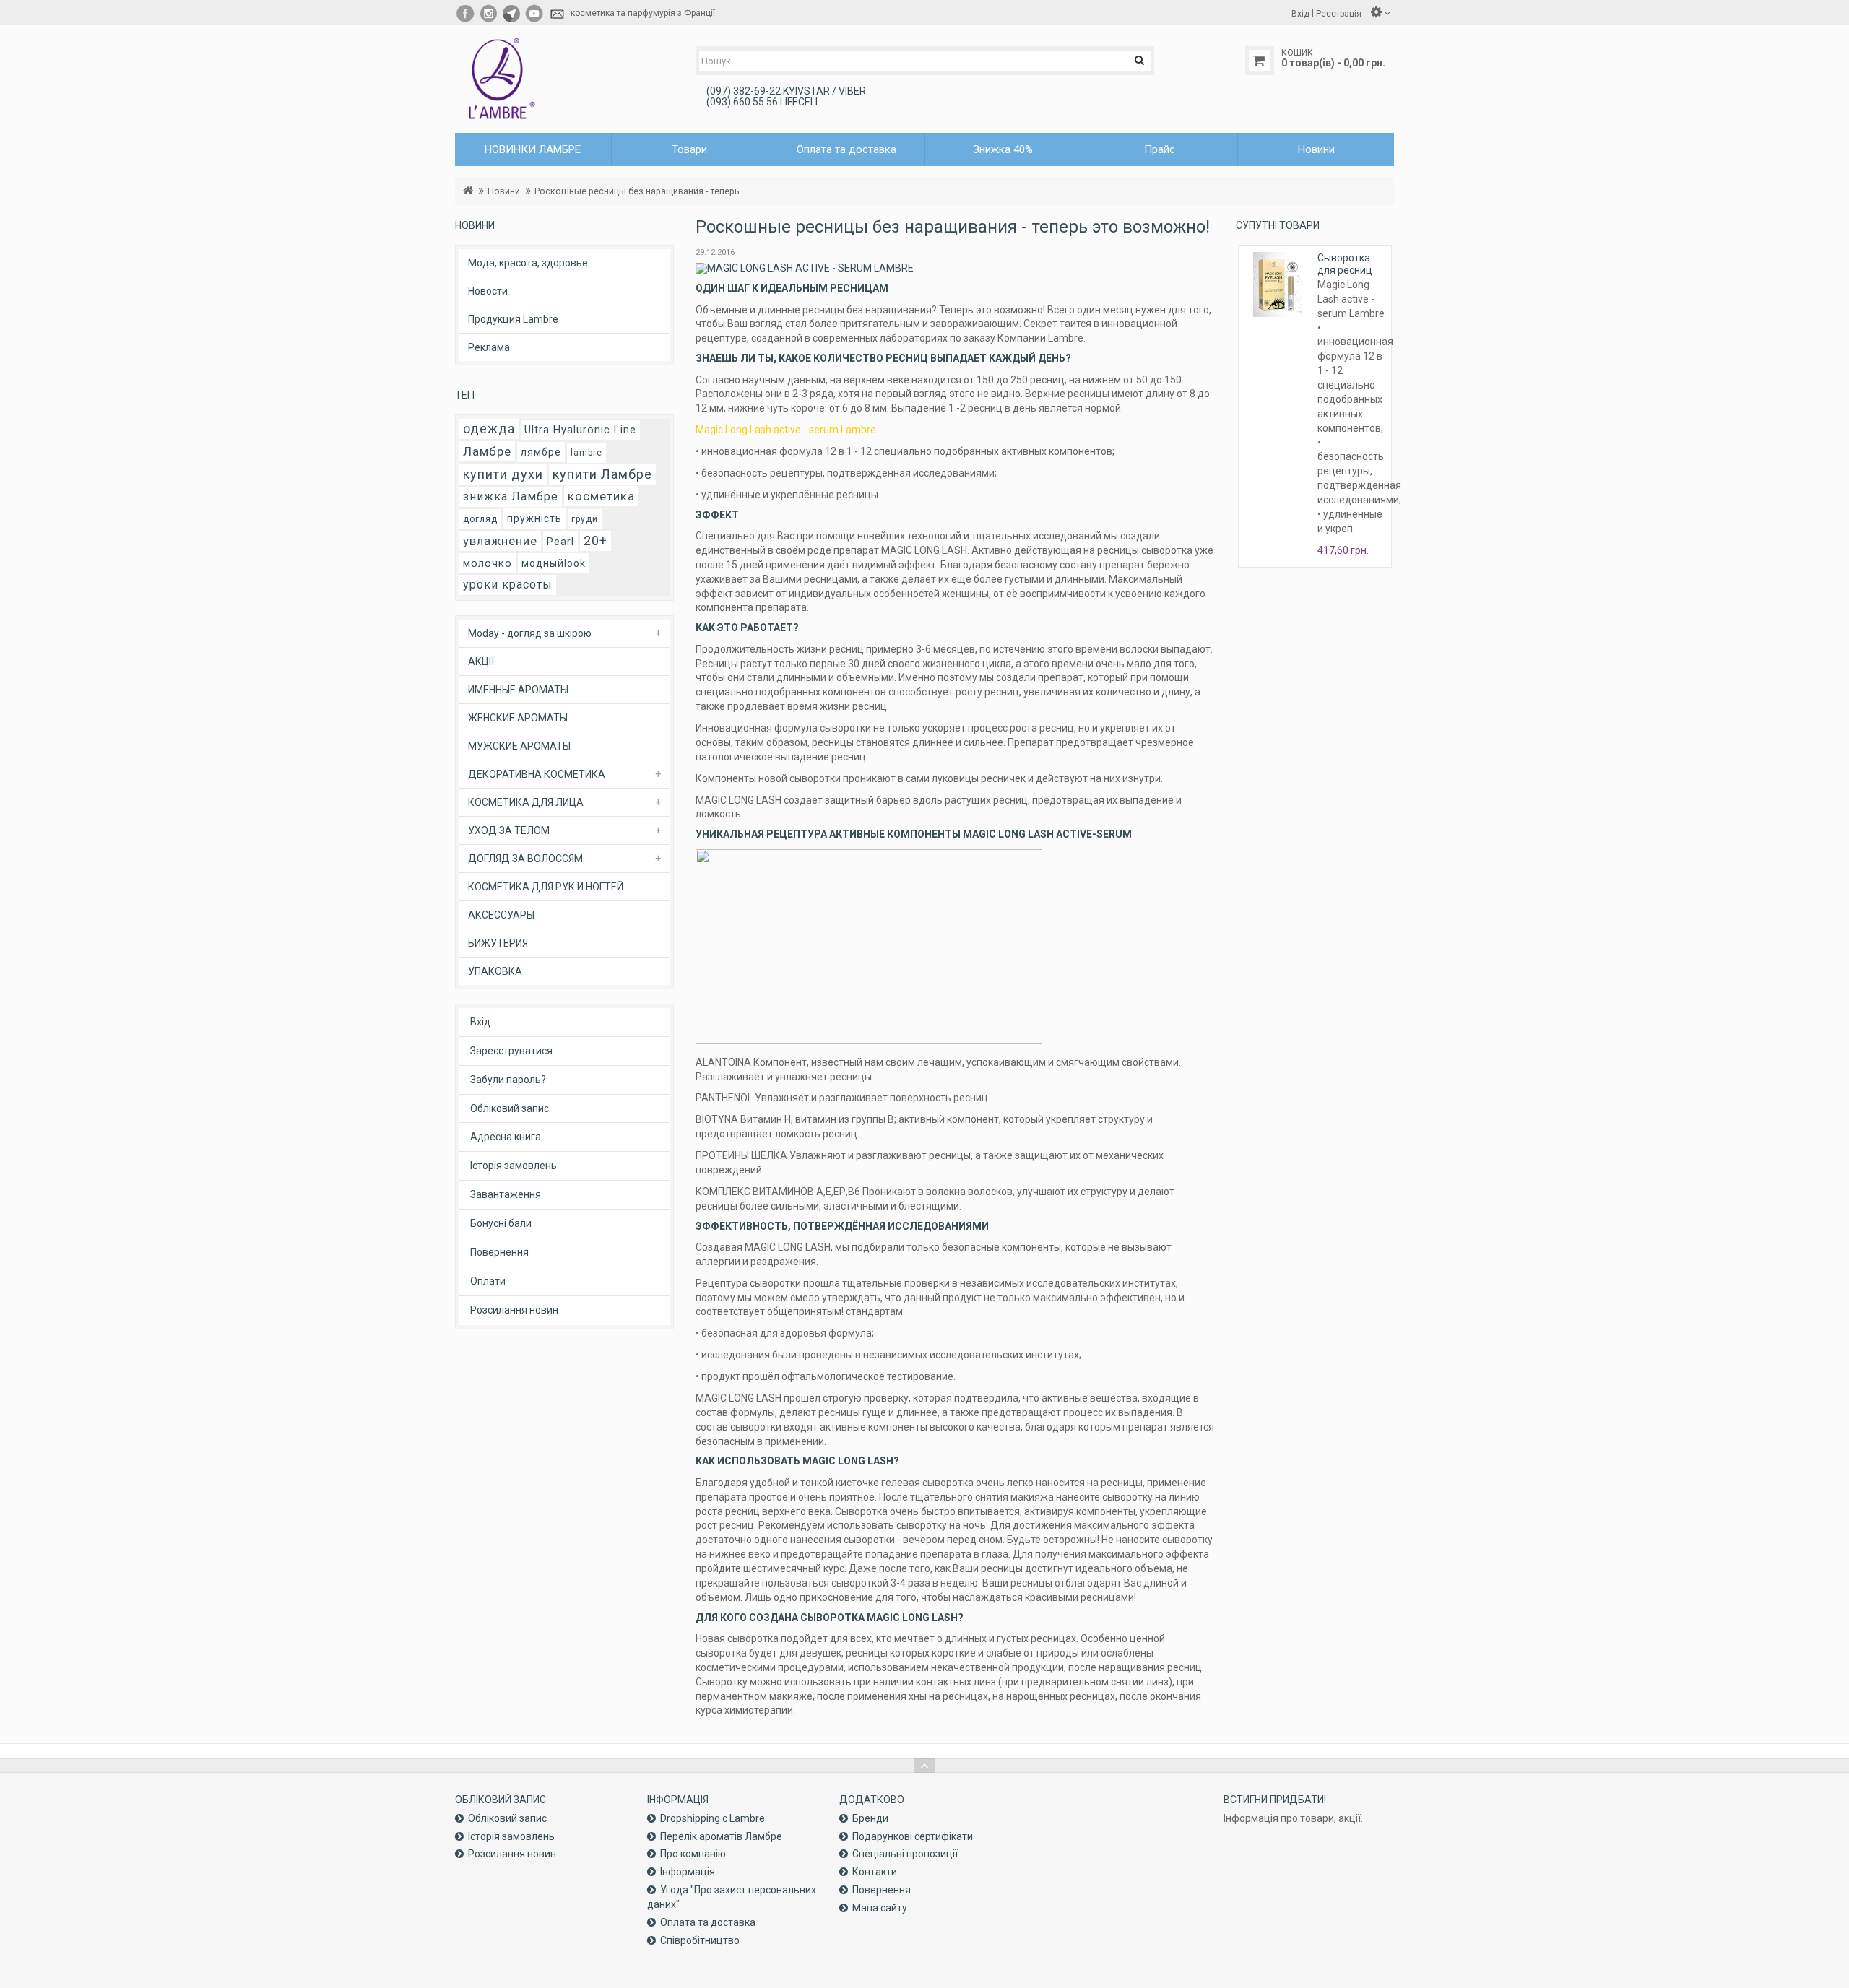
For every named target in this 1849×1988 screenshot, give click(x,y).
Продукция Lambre (513, 319)
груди (585, 519)
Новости (488, 291)
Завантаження (506, 1194)
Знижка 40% (1003, 149)
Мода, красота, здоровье (528, 263)
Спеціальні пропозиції (905, 1854)
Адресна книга (506, 1137)
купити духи (503, 474)
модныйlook (554, 563)
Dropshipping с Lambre (713, 1818)
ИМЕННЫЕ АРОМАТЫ (518, 690)
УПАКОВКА (495, 971)
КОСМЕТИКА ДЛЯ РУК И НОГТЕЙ (546, 887)
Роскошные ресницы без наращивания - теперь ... (641, 191)
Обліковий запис (510, 1108)
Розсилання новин (514, 1310)
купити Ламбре (602, 474)
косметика (601, 496)
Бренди (870, 1818)
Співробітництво (700, 1940)
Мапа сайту (880, 1908)
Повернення (499, 1252)
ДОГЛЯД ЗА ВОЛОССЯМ (525, 859)
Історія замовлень (514, 1166)
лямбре (541, 452)
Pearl (560, 542)
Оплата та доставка (846, 149)
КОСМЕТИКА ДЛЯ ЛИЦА (526, 802)
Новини (1316, 149)
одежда (489, 429)
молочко (488, 563)
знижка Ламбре (511, 496)
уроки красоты (508, 585)
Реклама (489, 347)
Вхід (480, 1022)
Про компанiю (693, 1854)
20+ (596, 541)
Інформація (688, 1872)
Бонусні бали (501, 1223)
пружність (534, 518)
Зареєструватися (511, 1051)
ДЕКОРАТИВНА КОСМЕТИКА (537, 774)
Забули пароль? (508, 1080)
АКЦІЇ (481, 661)
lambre (586, 453)
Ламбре (487, 451)
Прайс (1160, 149)
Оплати (488, 1281)
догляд (480, 519)
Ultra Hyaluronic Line (580, 430)
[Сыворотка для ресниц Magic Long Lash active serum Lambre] (1278, 285)
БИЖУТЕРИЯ (498, 943)
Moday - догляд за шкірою (530, 633)
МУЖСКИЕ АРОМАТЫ (519, 746)
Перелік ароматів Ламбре (721, 1836)
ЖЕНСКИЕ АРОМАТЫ (518, 718)
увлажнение (500, 541)
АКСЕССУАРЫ (501, 915)
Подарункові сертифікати (913, 1836)
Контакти (875, 1872)
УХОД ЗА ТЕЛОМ (509, 830)
